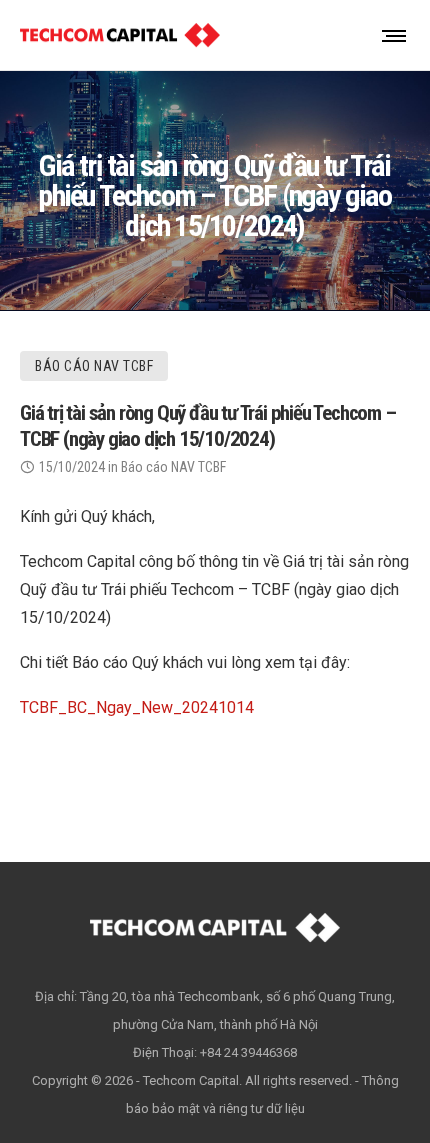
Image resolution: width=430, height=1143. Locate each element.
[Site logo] (120, 35)
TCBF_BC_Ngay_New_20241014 (137, 707)
